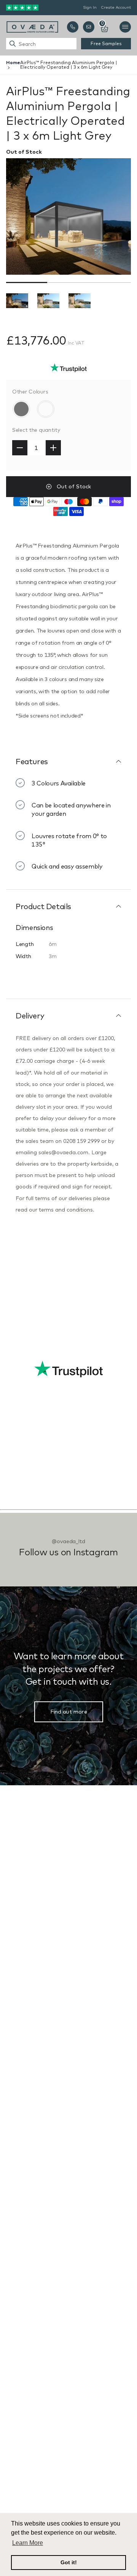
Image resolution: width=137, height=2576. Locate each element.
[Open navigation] (125, 27)
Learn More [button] (28, 2543)
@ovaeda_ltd (68, 1541)
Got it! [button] (69, 2562)
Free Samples (106, 43)
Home (13, 62)
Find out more (69, 1712)
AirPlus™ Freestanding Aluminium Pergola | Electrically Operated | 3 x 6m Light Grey (69, 65)
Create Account (116, 7)
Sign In (90, 7)
